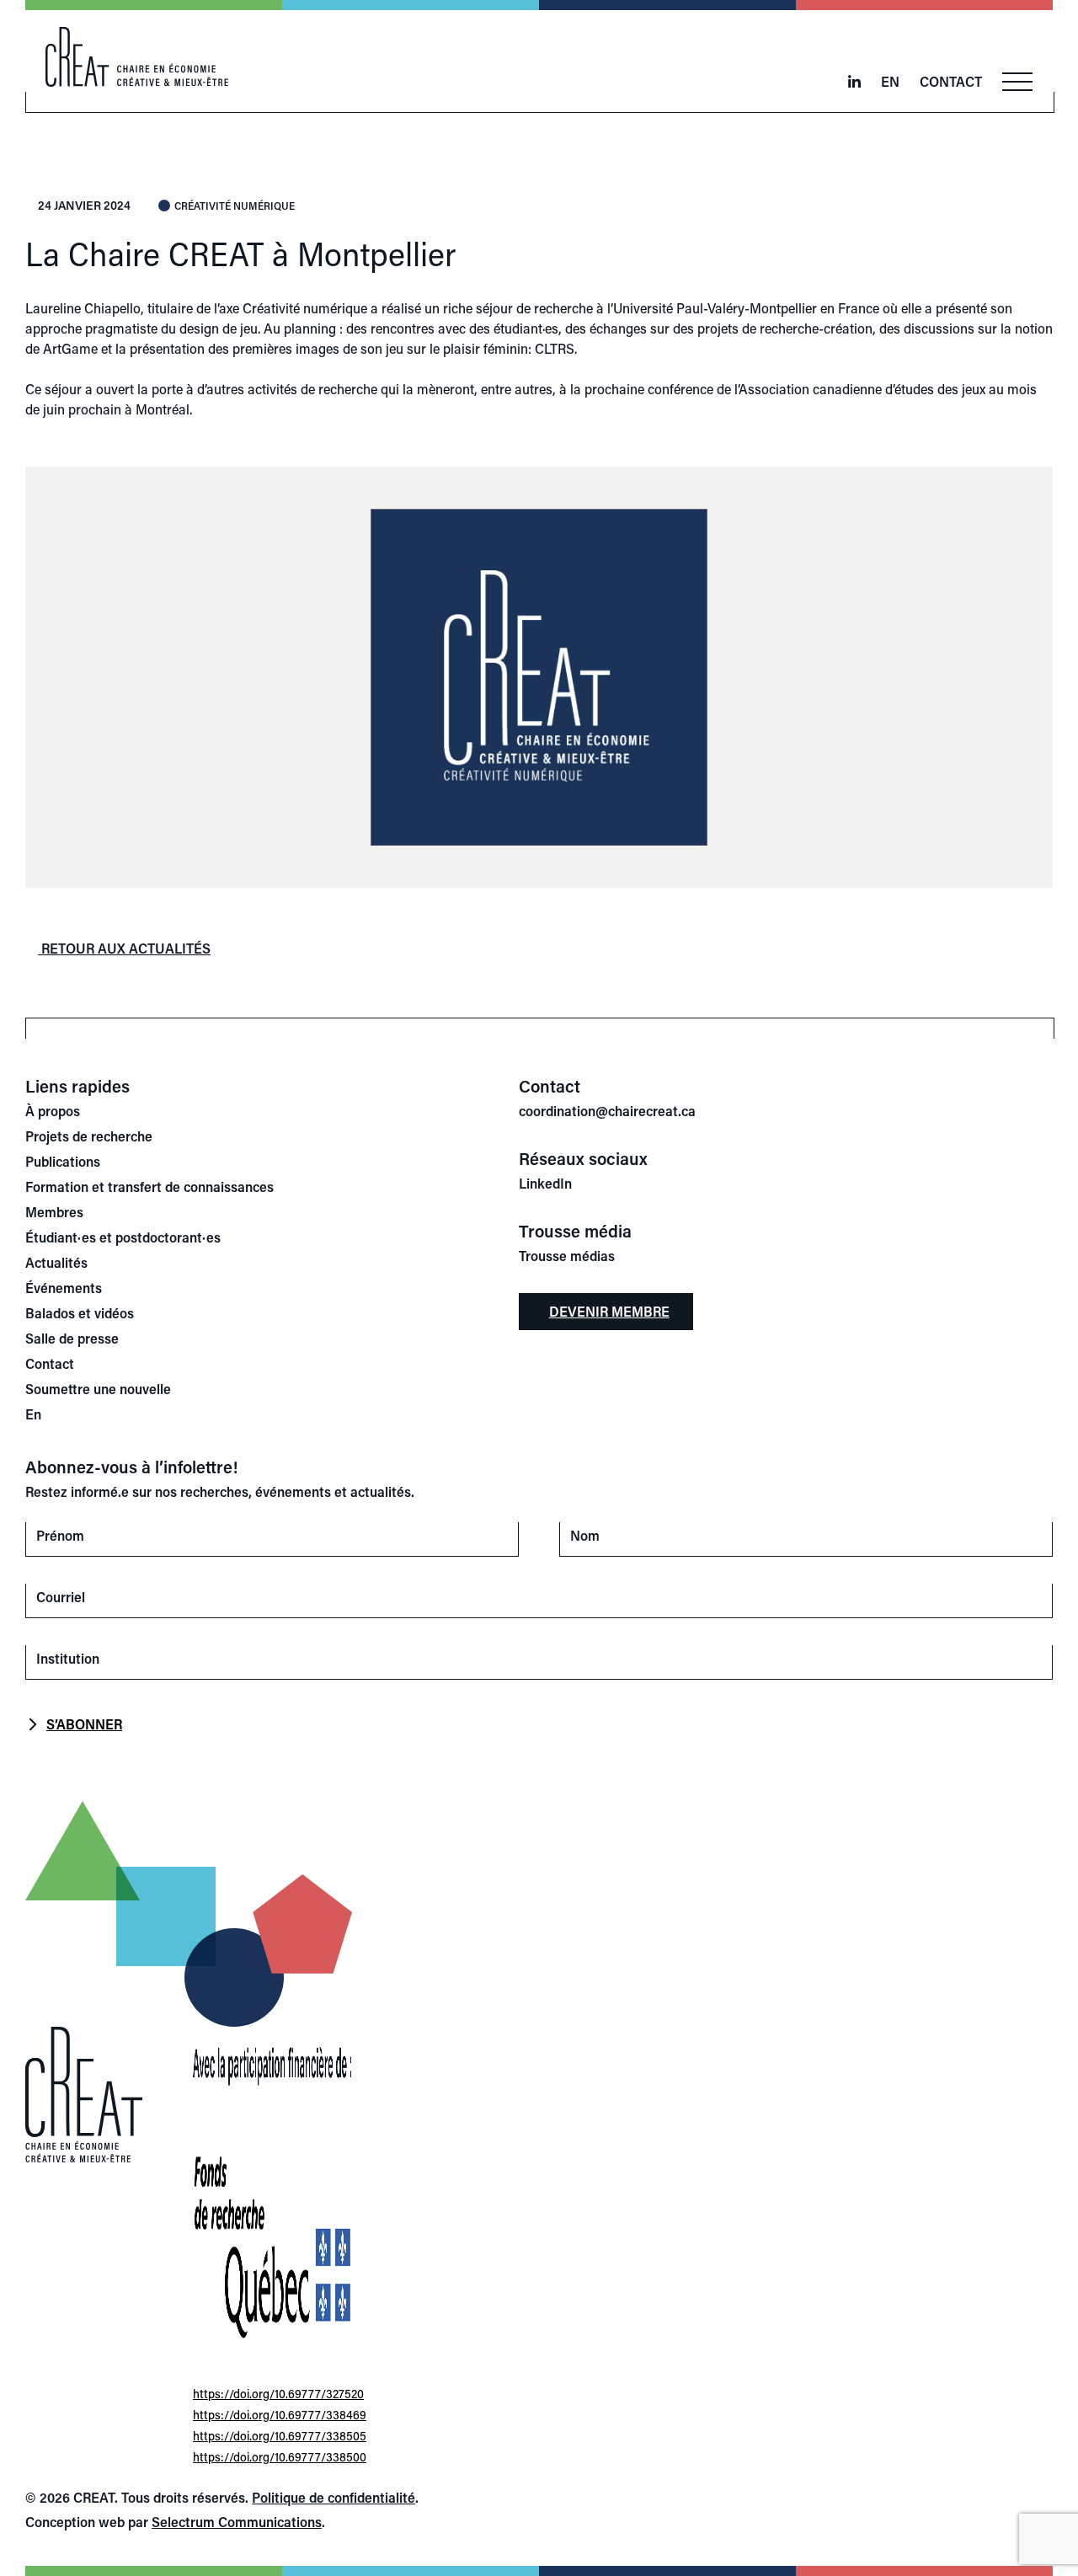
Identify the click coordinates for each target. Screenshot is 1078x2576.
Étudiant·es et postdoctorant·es (123, 1237)
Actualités (56, 1262)
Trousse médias (567, 1256)
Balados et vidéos (80, 1313)
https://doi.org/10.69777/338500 (280, 2457)
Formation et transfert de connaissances (149, 1186)
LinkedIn (545, 1183)
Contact (951, 81)
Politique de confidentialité (334, 2497)
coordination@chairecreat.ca (607, 1111)
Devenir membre (609, 1311)
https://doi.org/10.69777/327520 (278, 2394)
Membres (54, 1212)
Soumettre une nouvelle (98, 1389)
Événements (64, 1288)
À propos (53, 1111)
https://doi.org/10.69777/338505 (280, 2436)
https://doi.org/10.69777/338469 (280, 2415)
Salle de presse (72, 1338)
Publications (63, 1161)
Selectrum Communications (237, 2522)
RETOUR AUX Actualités (124, 948)
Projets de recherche (89, 1136)
